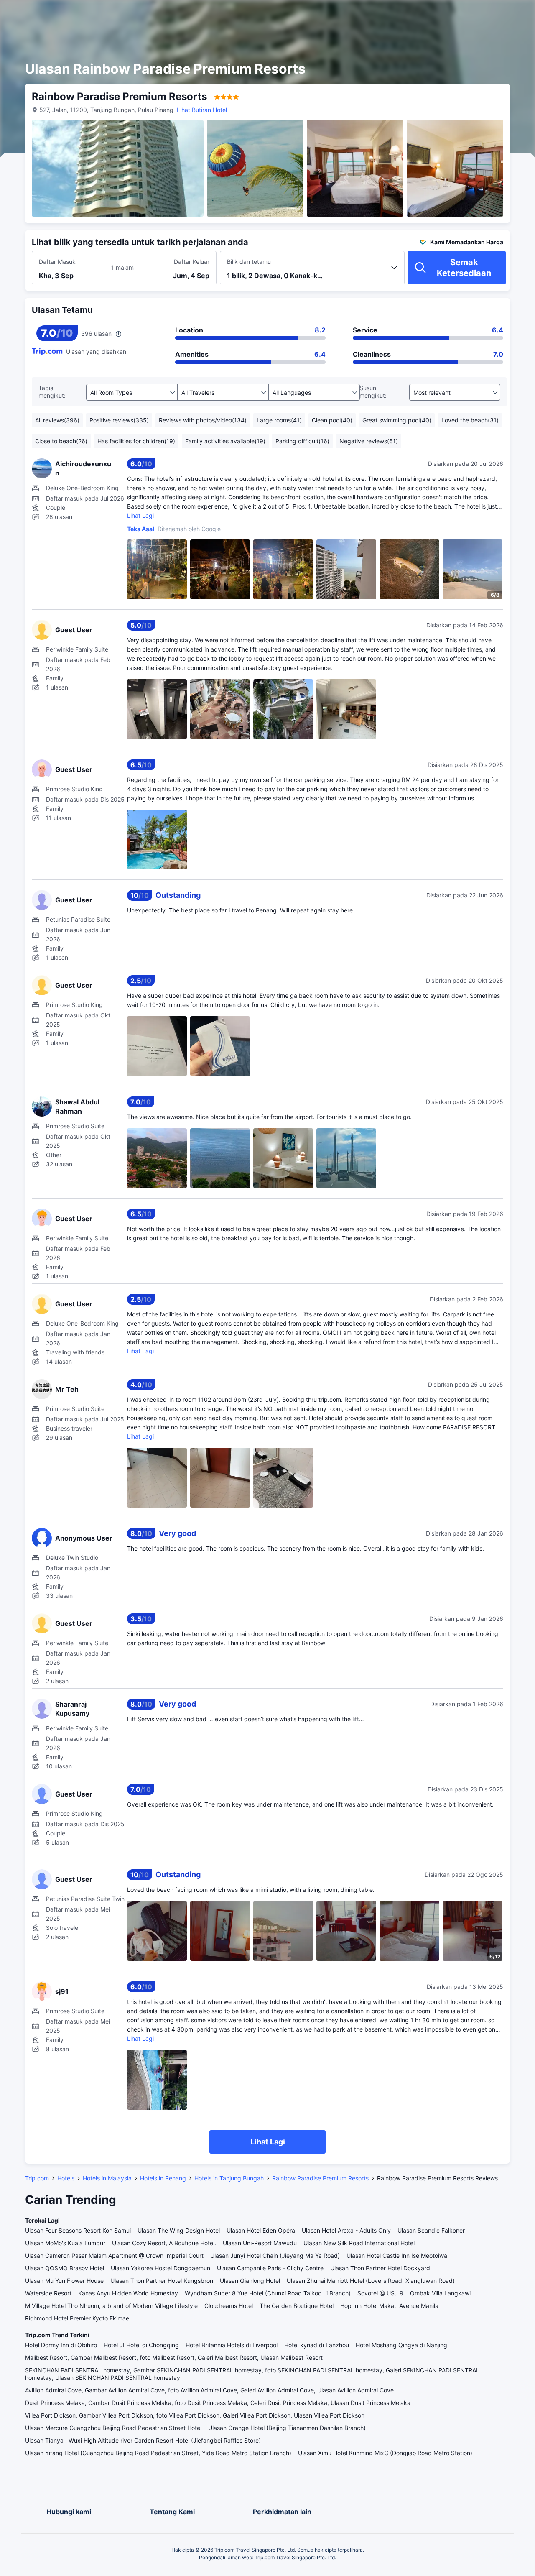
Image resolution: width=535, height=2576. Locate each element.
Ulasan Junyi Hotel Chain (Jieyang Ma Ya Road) (275, 2255)
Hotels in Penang (163, 2178)
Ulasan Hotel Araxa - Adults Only (346, 2230)
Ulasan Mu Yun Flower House (64, 2281)
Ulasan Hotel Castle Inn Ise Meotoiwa (397, 2255)
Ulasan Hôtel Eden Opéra (261, 2230)
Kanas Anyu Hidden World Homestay (128, 2293)
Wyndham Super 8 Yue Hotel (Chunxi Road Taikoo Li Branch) (268, 2293)
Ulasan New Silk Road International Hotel (359, 2243)
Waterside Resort (48, 2293)
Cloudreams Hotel (229, 2306)
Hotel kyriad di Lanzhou (317, 2345)
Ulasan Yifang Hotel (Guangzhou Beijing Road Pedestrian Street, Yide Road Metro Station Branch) (158, 2453)
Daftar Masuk (57, 262)
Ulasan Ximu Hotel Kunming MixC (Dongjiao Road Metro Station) (385, 2453)
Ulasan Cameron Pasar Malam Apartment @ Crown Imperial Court (114, 2255)
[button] (461, 14)
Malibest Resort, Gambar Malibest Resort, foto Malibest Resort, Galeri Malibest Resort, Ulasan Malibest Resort (174, 2357)
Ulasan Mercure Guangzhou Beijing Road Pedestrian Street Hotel (113, 2428)
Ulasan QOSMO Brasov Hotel (65, 2268)
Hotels (66, 2178)
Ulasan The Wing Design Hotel (179, 2230)
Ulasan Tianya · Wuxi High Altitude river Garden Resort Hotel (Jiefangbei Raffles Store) (143, 2440)
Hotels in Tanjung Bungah (229, 2178)
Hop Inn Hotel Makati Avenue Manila (389, 2306)
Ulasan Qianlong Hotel (250, 2281)
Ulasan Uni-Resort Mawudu (260, 2243)
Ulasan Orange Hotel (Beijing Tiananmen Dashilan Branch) (287, 2428)
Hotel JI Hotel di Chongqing (141, 2345)
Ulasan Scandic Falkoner (431, 2230)
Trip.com (37, 2178)
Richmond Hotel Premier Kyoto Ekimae (77, 2318)
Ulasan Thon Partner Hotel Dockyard (380, 2268)
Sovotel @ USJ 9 (380, 2293)
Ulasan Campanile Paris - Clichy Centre (270, 2268)
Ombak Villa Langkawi (440, 2293)
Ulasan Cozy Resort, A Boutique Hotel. (164, 2243)
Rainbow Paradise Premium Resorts (320, 2178)
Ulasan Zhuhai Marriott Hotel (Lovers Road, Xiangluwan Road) (371, 2281)
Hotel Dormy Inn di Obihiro (61, 2345)
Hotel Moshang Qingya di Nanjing (401, 2345)
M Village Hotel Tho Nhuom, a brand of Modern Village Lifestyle (111, 2306)
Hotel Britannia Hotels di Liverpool (232, 2345)
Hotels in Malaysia (107, 2178)
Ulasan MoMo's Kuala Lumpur (65, 2243)
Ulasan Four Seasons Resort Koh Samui (78, 2230)
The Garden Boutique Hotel (297, 2306)
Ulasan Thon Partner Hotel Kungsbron (162, 2281)
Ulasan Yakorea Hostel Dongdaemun (160, 2268)
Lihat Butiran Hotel (202, 110)
